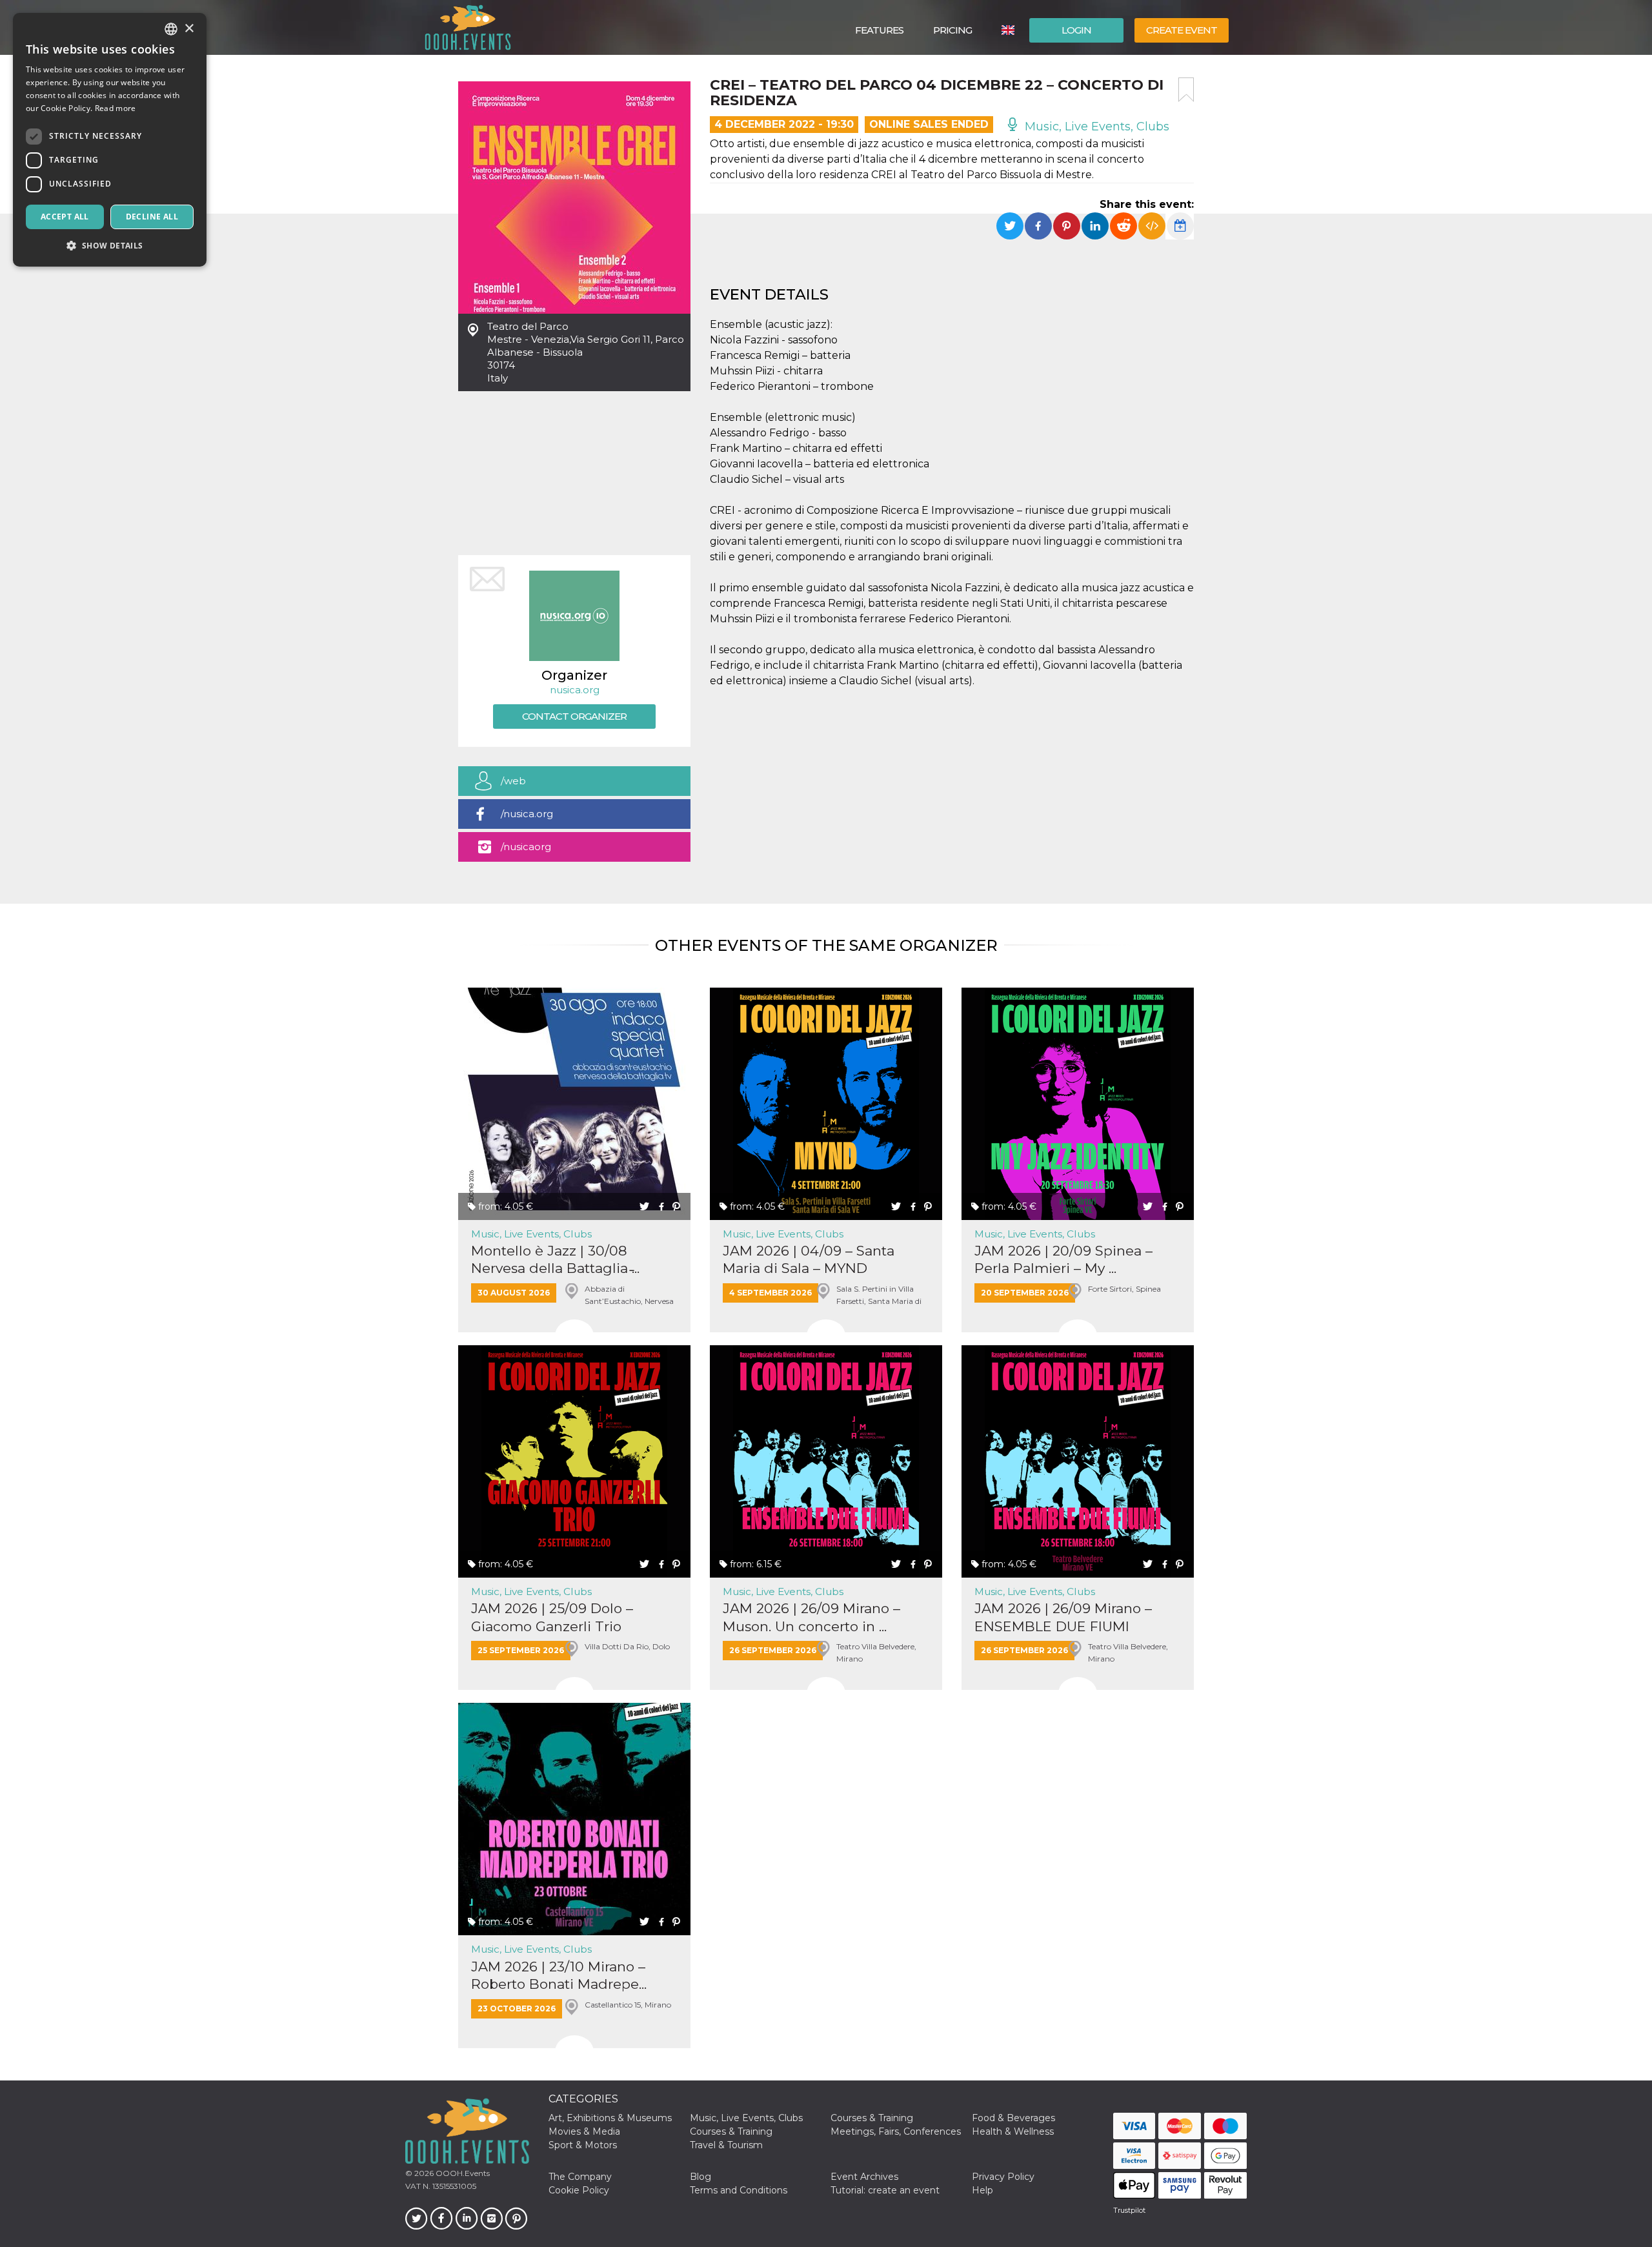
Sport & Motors (583, 2145)
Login (1076, 30)
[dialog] (110, 140)
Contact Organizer (574, 716)
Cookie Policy (579, 2190)
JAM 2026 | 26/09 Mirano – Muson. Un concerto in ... (811, 1617)
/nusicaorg (526, 847)
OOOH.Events (462, 2173)
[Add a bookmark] (1186, 90)
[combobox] (171, 29)
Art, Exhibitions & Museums (610, 2118)
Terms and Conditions (739, 2190)
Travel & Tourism (726, 2145)
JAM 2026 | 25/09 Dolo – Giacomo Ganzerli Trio (552, 1617)
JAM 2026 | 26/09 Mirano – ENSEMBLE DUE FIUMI (1063, 1617)
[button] (110, 246)
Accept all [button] (65, 217)
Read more (116, 108)
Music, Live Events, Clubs (1095, 127)
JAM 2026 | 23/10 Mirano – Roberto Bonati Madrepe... (559, 1975)
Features (879, 30)
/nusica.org (527, 814)
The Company (580, 2177)
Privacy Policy (1003, 2177)
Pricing (952, 30)
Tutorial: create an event (885, 2190)
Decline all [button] (152, 217)
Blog (700, 2177)
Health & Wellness (1013, 2131)
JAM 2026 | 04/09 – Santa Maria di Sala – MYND (809, 1259)
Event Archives (864, 2177)
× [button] (189, 29)
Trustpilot (1129, 2210)
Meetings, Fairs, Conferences (896, 2131)
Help (982, 2190)
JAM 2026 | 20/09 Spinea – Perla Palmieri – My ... (1063, 1259)
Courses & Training (872, 2118)
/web (513, 781)
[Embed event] (1152, 226)
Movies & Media (584, 2131)
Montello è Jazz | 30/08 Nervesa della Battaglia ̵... (555, 1259)
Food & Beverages (1013, 2118)
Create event (1182, 30)
